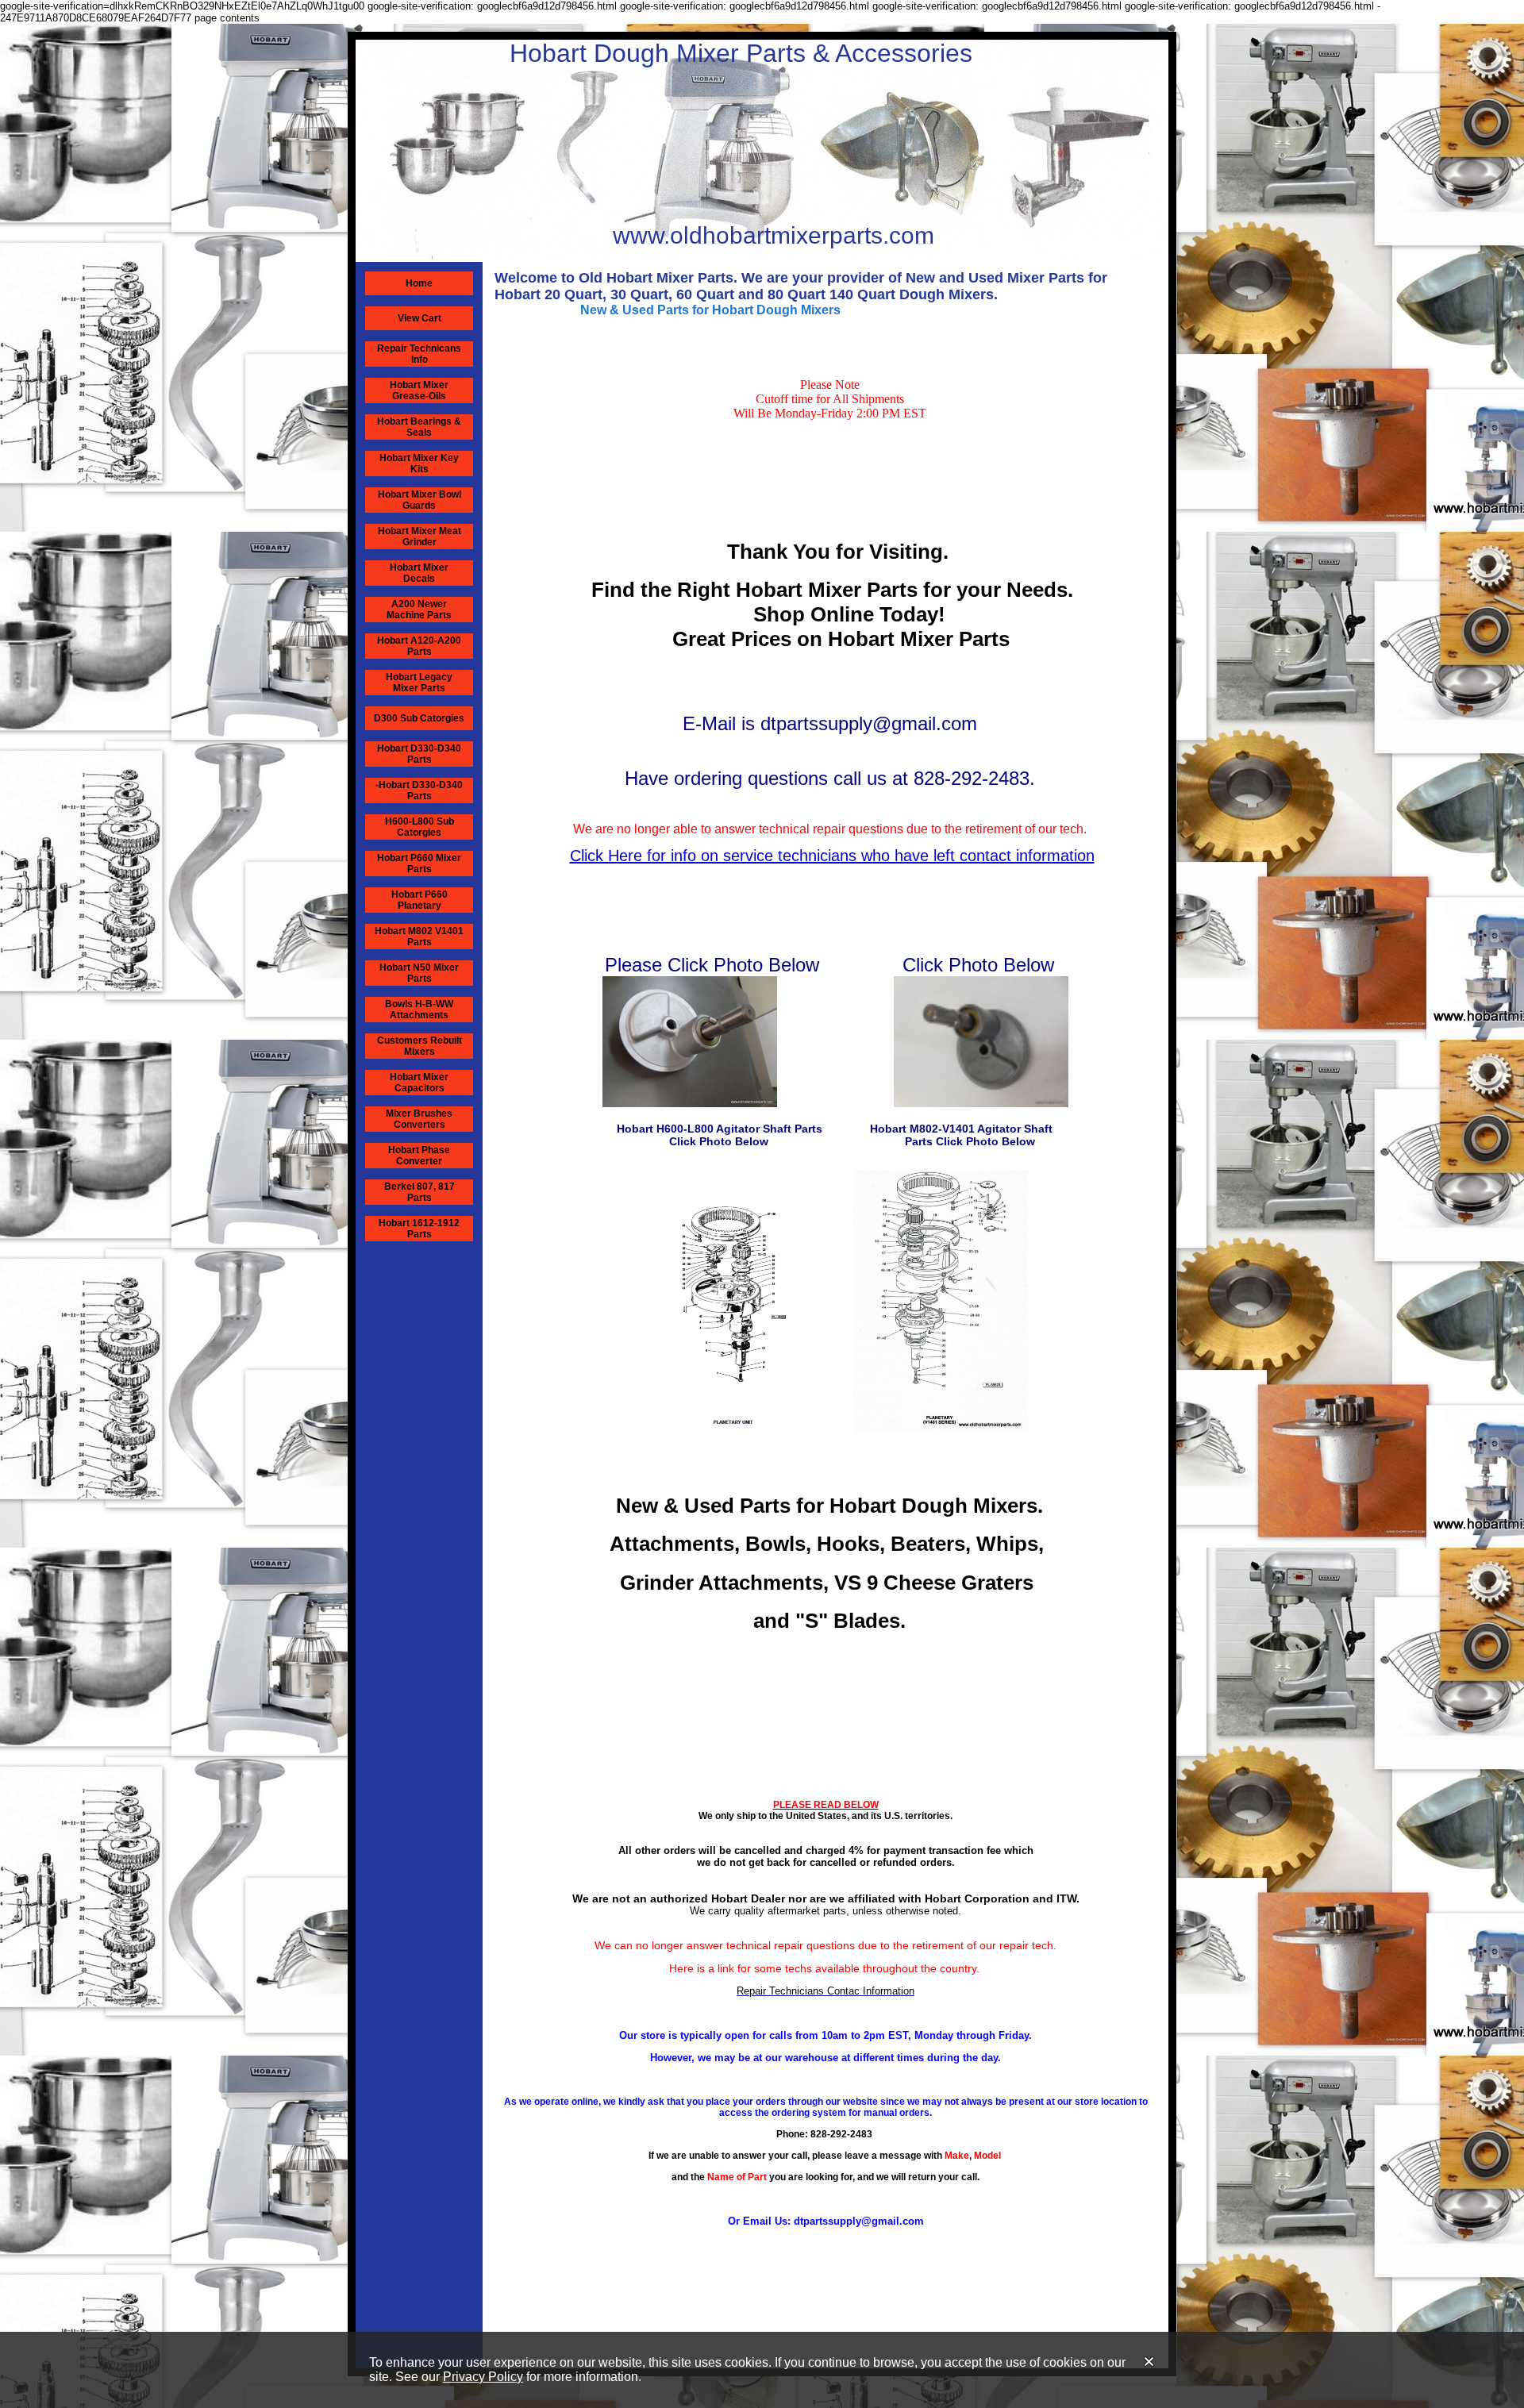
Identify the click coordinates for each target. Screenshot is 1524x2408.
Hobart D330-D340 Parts (419, 754)
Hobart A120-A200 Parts (419, 646)
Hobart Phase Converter (419, 1156)
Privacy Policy (483, 2377)
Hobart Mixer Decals (419, 573)
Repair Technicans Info (419, 354)
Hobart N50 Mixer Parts (419, 973)
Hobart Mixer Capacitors (419, 1083)
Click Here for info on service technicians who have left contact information (832, 856)
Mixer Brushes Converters (419, 1119)
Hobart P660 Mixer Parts (419, 864)
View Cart (419, 318)
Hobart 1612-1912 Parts (419, 1229)
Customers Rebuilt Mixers (419, 1046)
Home (419, 283)
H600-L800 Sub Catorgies (419, 827)
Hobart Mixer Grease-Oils (419, 390)
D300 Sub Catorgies (419, 718)
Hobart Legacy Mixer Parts (419, 683)
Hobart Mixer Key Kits (419, 464)
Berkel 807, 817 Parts (419, 1192)
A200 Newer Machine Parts (419, 610)
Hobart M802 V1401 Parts (419, 937)
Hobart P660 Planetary (419, 900)
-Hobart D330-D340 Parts (419, 790)
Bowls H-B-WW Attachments (419, 1010)
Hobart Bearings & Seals (419, 427)
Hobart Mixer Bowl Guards (419, 500)
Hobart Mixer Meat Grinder (419, 537)
